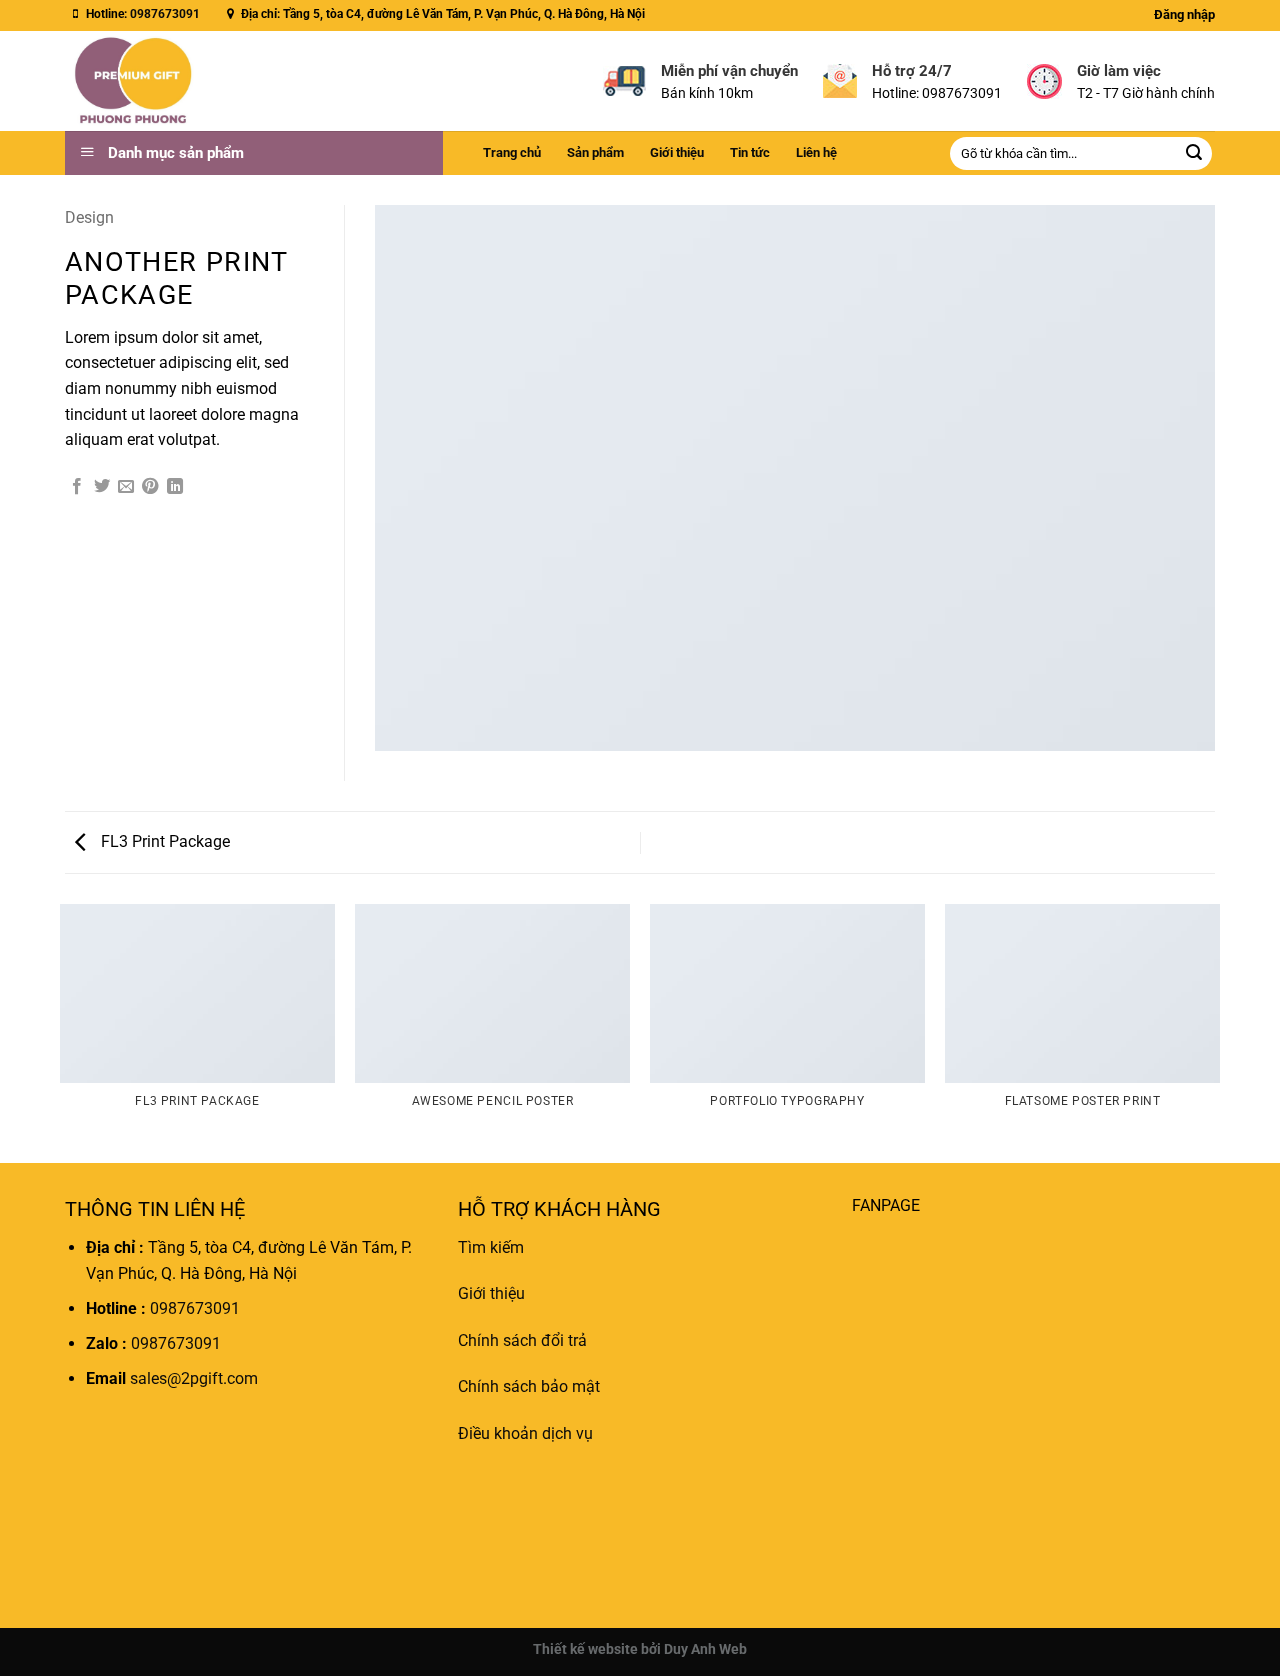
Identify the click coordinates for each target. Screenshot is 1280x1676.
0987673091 (165, 14)
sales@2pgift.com (192, 1379)
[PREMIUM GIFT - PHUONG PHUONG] (193, 81)
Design (89, 217)
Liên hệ (816, 152)
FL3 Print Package (163, 841)
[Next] (1219, 1032)
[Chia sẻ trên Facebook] (77, 487)
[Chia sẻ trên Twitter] (102, 487)
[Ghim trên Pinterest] (150, 487)
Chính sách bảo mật (529, 1387)
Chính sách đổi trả (522, 1340)
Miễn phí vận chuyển (729, 71)
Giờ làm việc (1119, 71)
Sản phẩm (595, 152)
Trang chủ (512, 152)
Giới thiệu (677, 152)
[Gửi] (1194, 154)
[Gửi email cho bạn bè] (126, 487)
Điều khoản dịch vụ (525, 1433)
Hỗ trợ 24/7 (912, 71)
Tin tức (750, 152)
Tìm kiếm (491, 1247)
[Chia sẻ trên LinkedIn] (175, 487)
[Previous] (61, 1032)
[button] (1184, 15)
